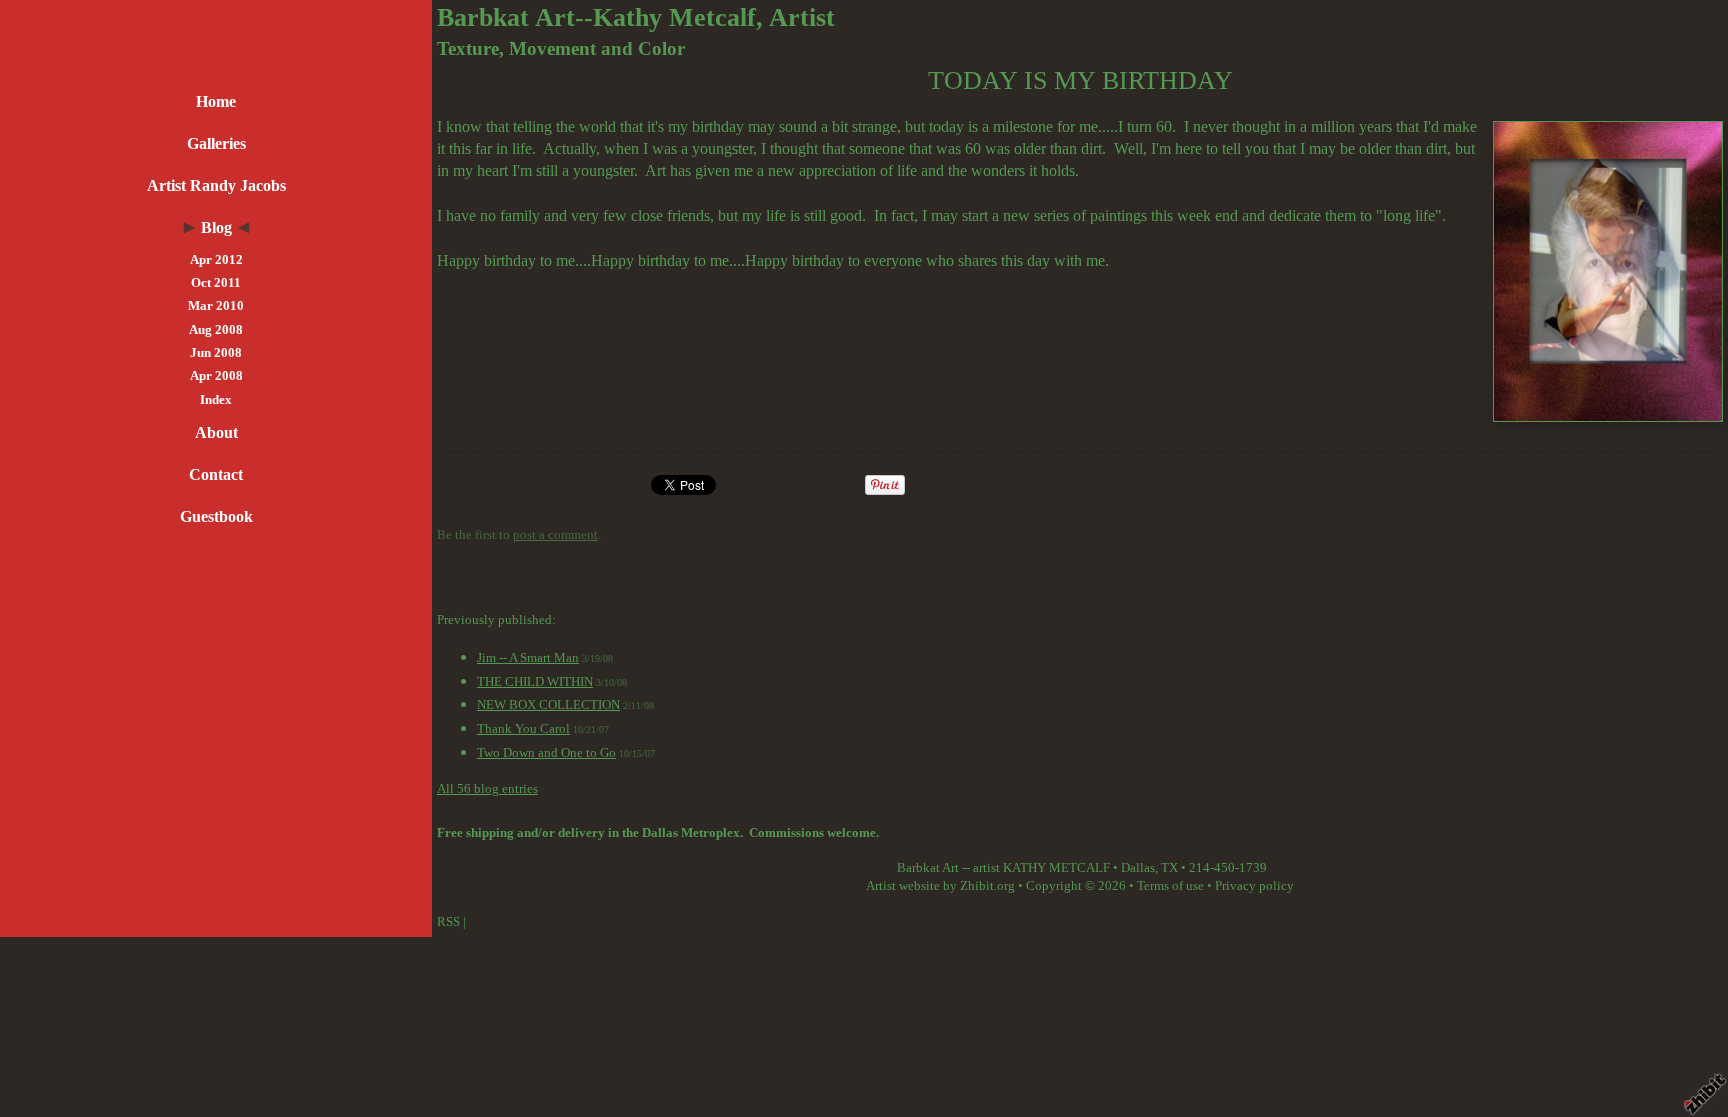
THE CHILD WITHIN (535, 682)
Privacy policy (1254, 886)
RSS (448, 922)
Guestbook (216, 516)
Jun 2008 (216, 353)
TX (1169, 868)
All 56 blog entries (487, 789)
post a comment (555, 535)
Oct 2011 (216, 283)
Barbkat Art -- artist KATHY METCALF (1003, 868)
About (216, 432)
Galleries (216, 143)
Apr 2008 (216, 376)
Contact (216, 474)
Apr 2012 (216, 260)
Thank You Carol (523, 729)
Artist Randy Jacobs (216, 185)
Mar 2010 (216, 306)
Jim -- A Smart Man (528, 658)
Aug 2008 (216, 330)
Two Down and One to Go (546, 753)
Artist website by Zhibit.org (940, 886)
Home (216, 101)
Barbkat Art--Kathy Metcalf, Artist (636, 17)
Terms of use (1170, 886)
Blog (216, 227)
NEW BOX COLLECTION (548, 705)
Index (216, 400)
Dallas (1138, 868)
